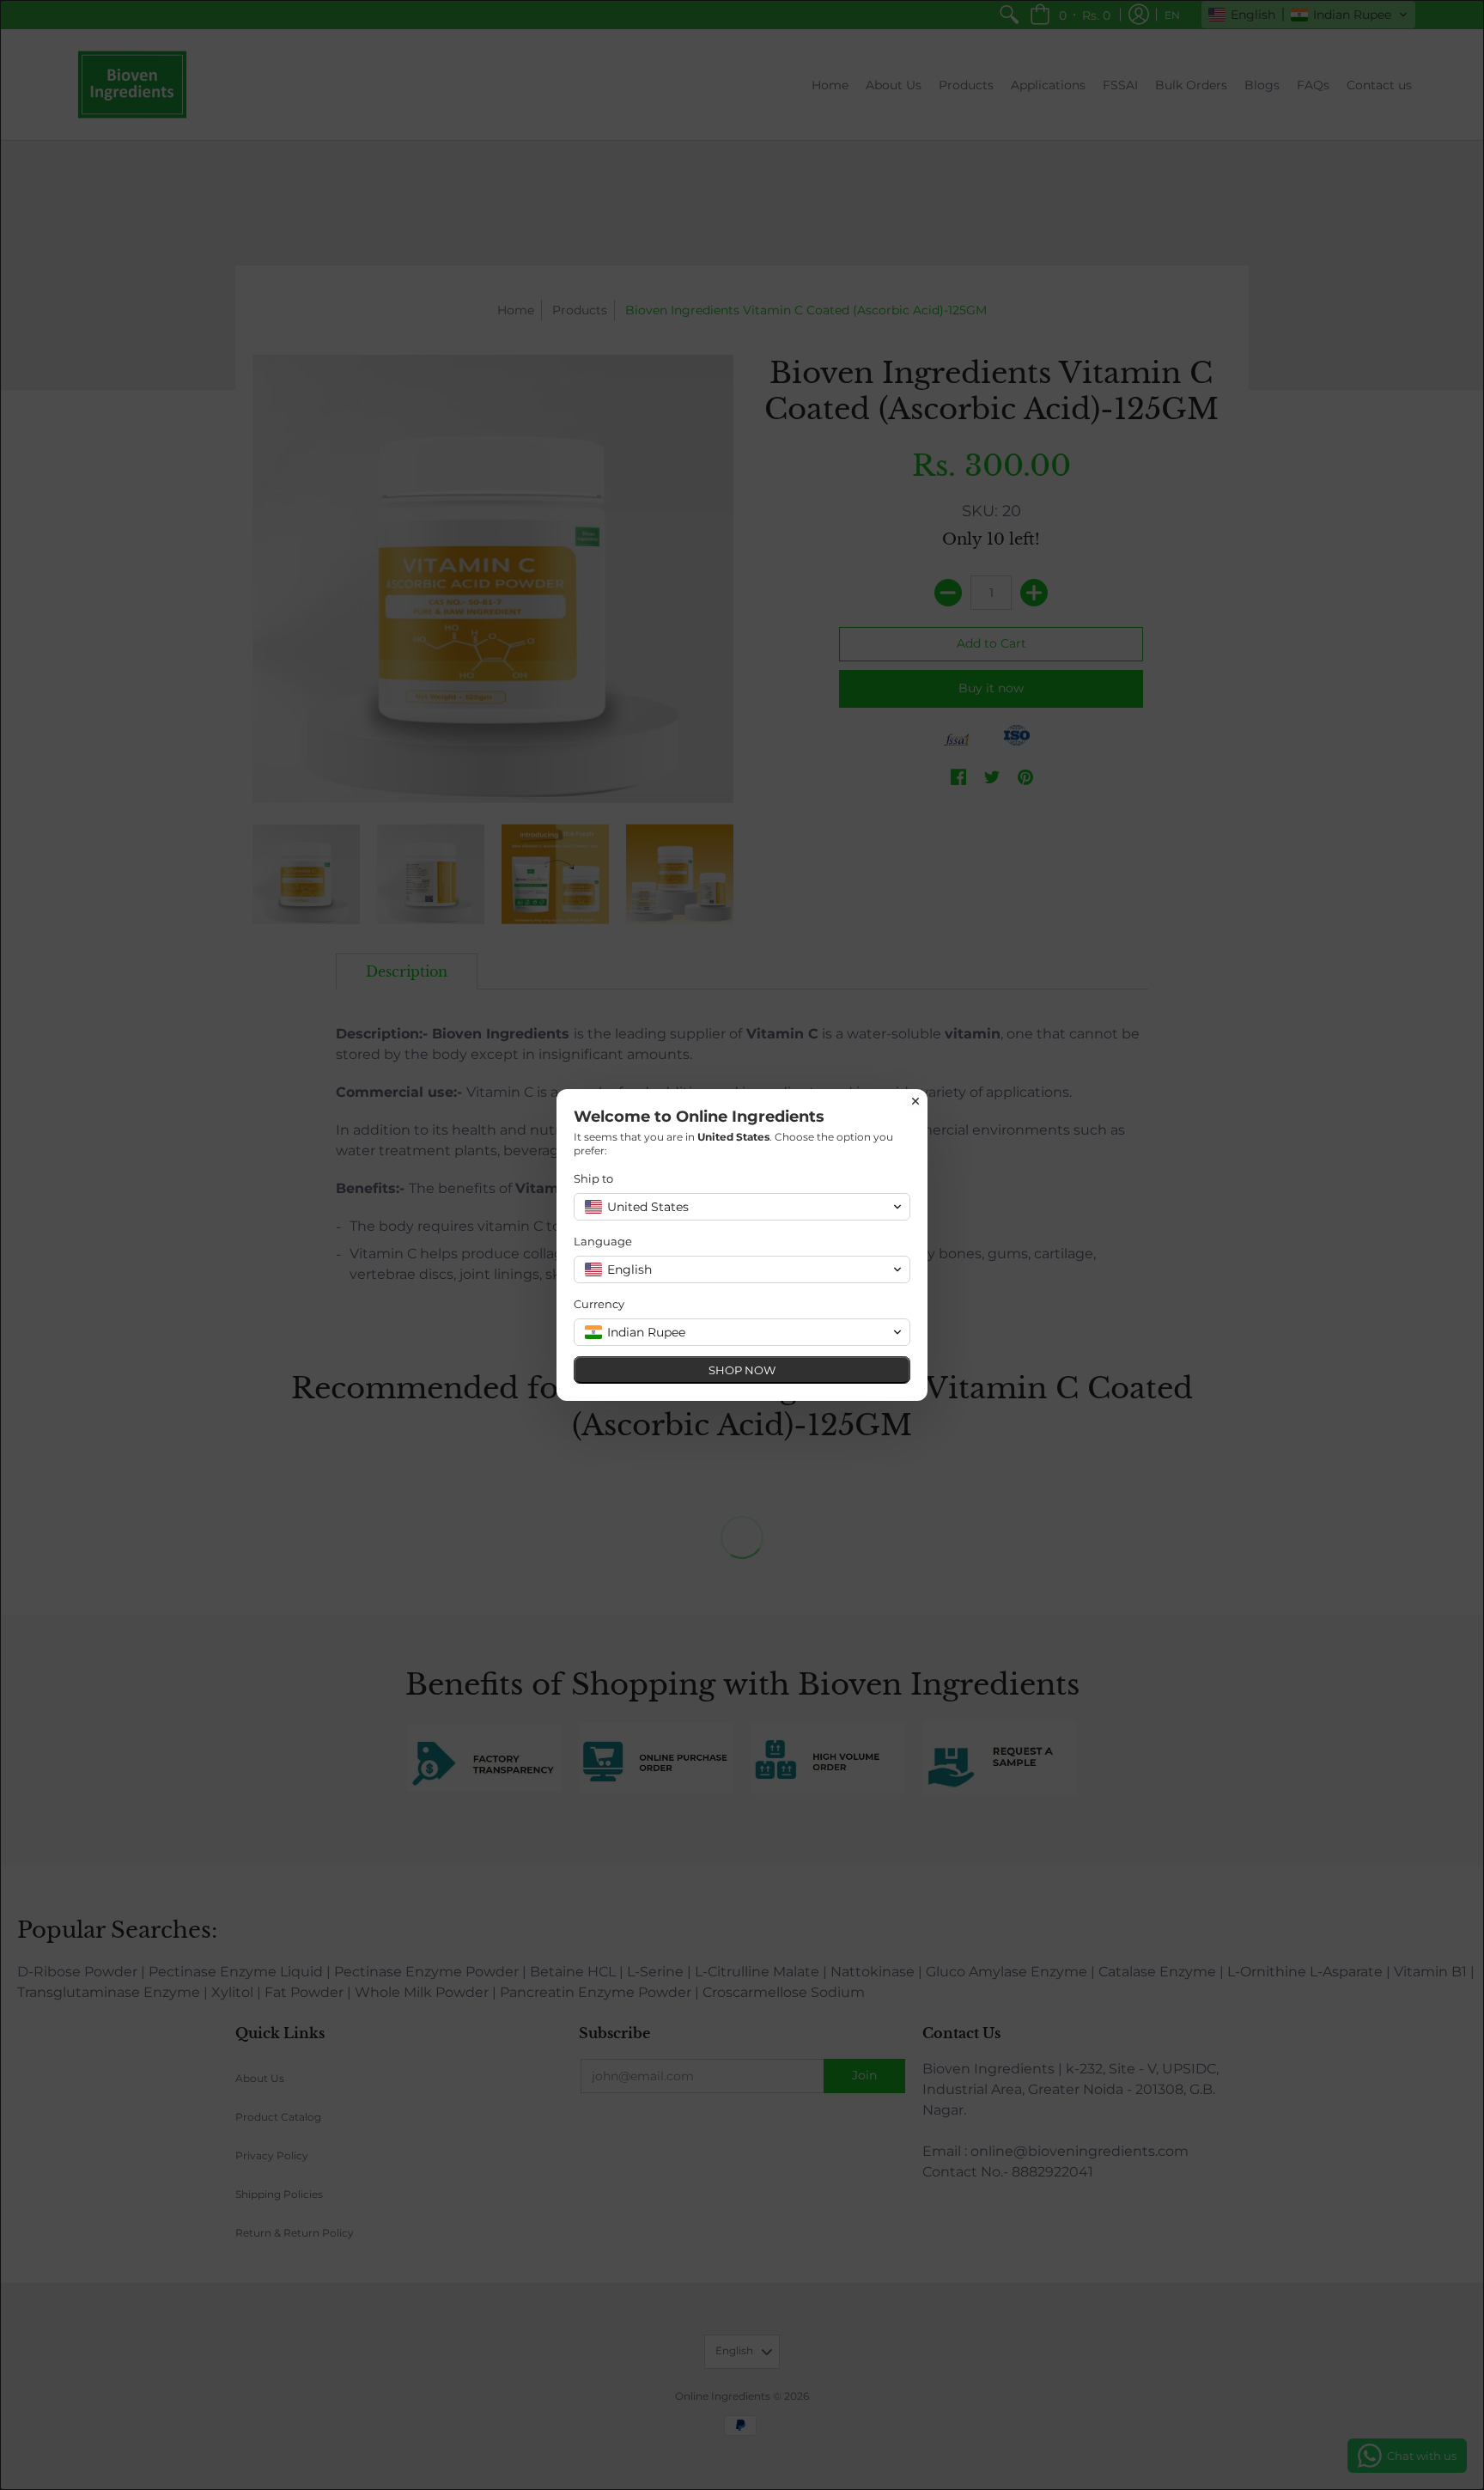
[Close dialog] (915, 1101)
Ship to (593, 1178)
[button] (742, 1207)
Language (603, 1241)
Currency (599, 1304)
